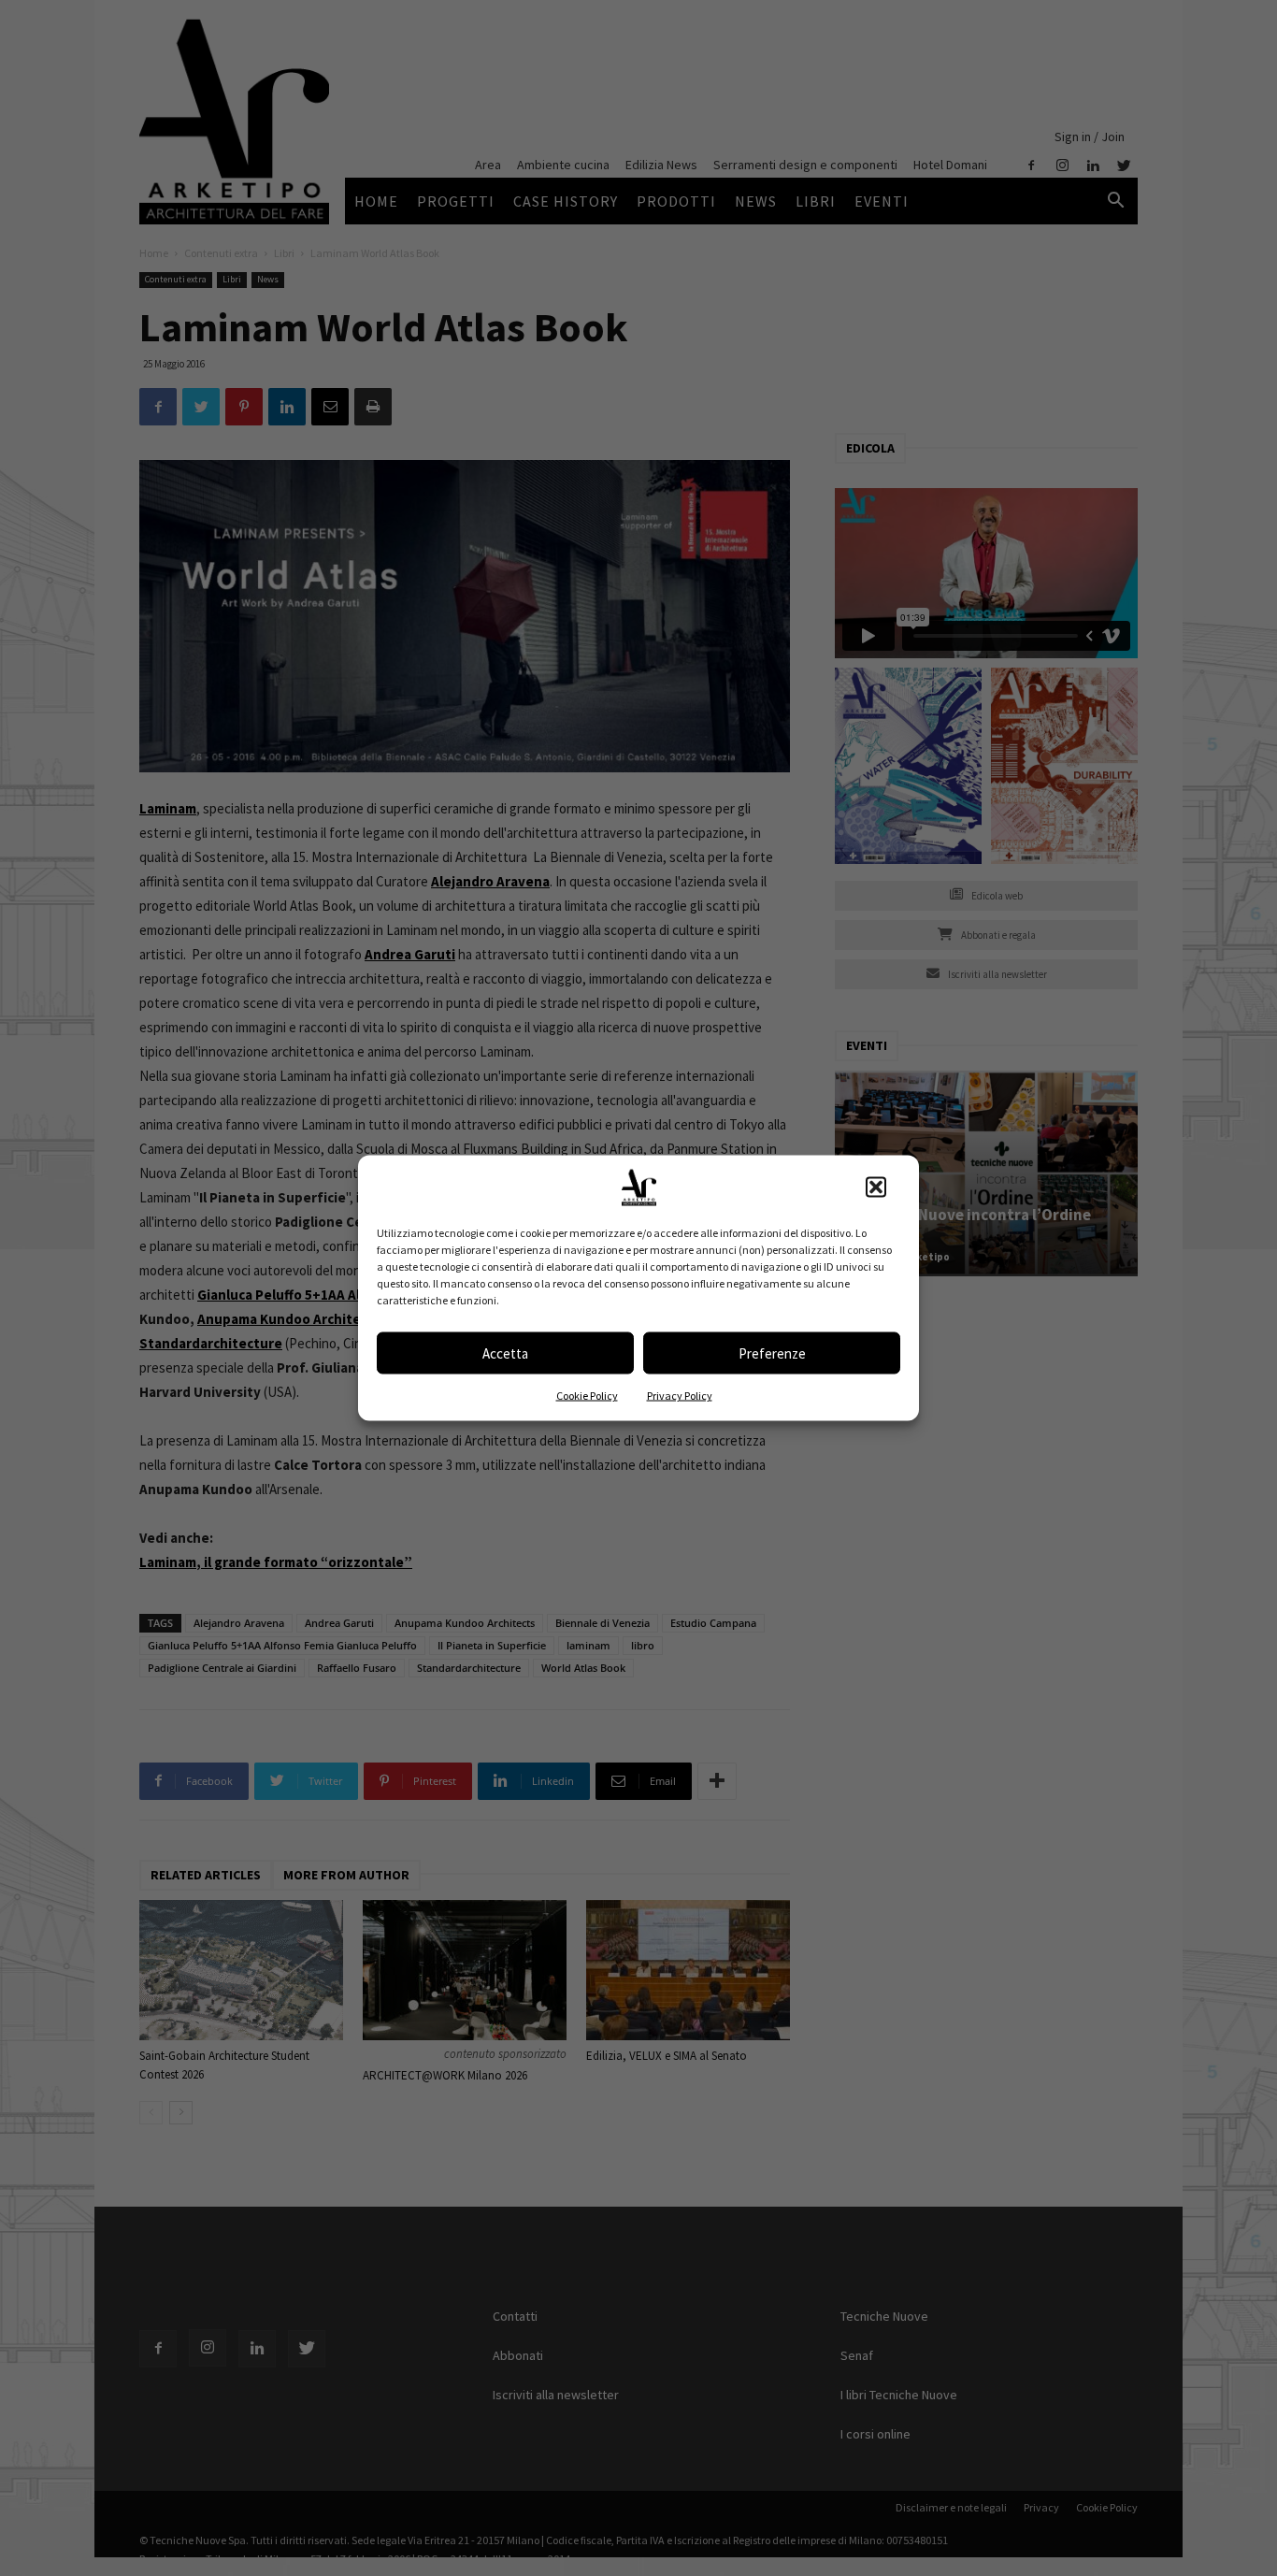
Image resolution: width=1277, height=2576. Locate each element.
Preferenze (772, 1353)
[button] (876, 1187)
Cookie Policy (587, 1396)
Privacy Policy (680, 1396)
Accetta (505, 1353)
